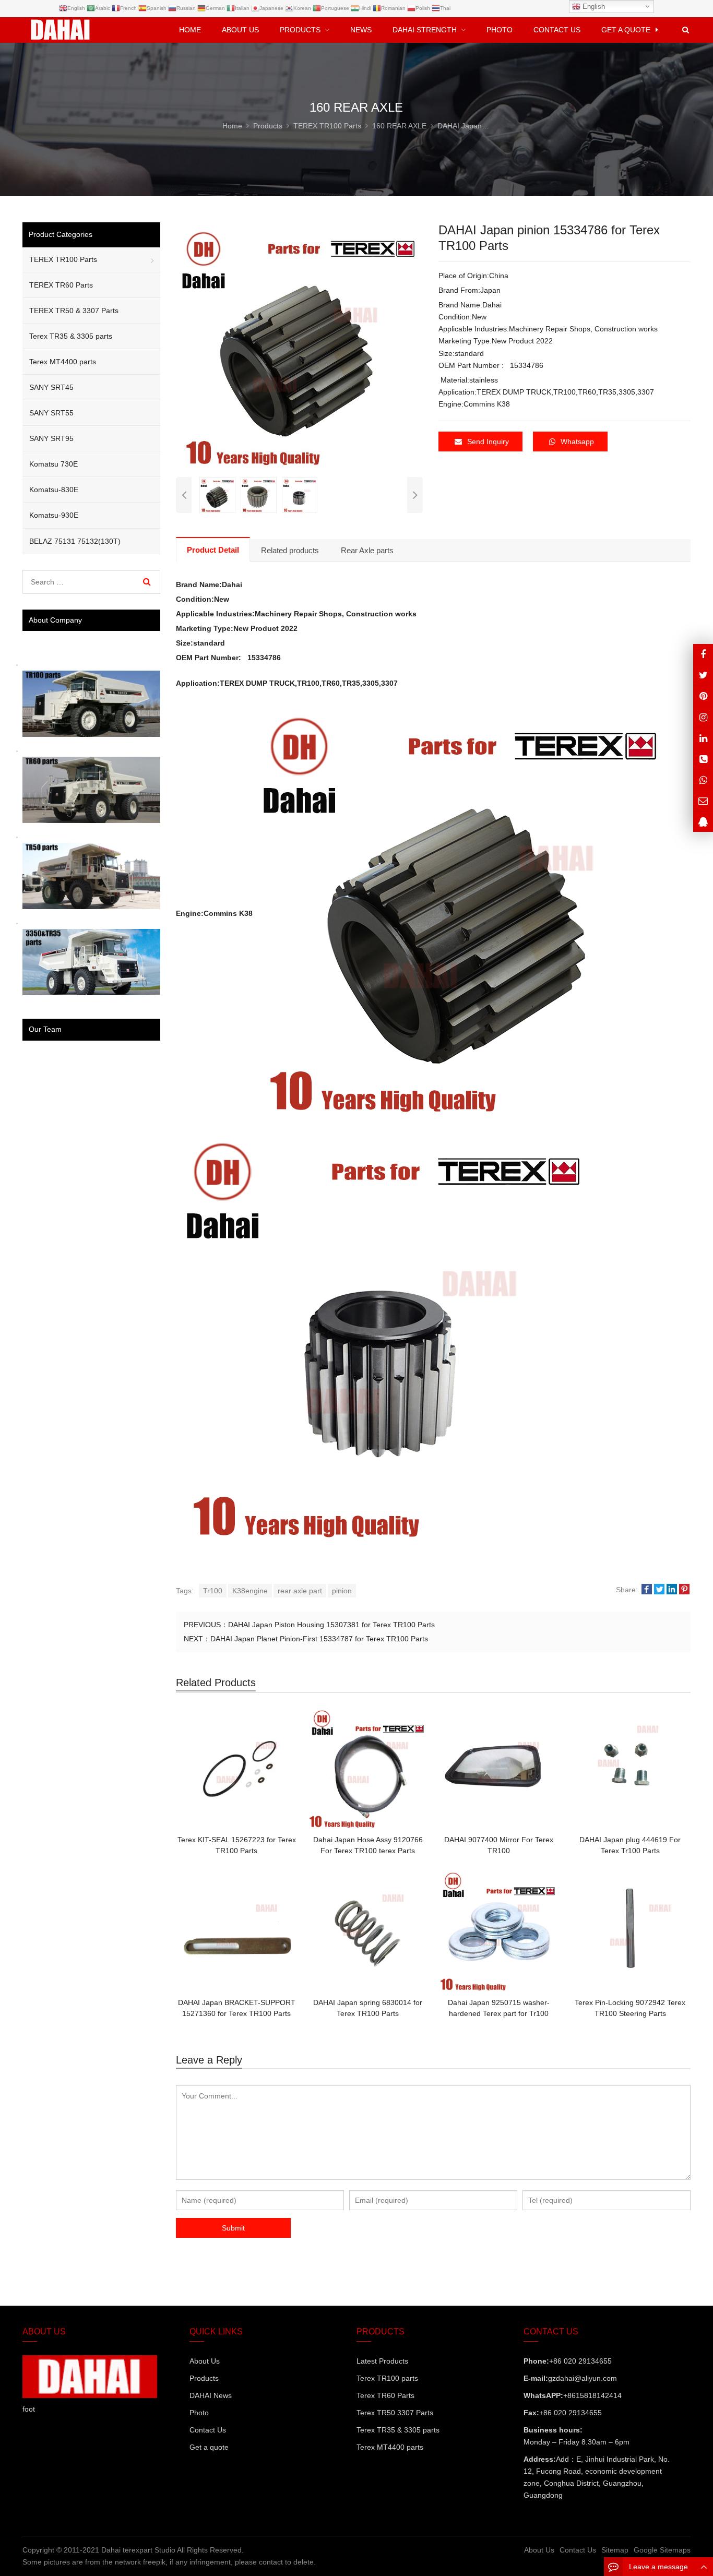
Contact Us (208, 2430)
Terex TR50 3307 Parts (395, 2413)
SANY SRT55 (51, 413)
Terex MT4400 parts (63, 362)
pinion (342, 1591)
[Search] (147, 582)
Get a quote (209, 2447)
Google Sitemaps (662, 2550)
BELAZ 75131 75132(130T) (75, 541)
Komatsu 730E (54, 464)
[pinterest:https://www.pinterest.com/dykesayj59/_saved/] (703, 696)
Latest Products (382, 2361)
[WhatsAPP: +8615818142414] (703, 780)
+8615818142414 (592, 2395)
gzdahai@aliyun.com (583, 2378)
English (593, 7)
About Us (205, 2361)
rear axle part (300, 1591)
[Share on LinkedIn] (672, 1590)
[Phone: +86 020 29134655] (703, 759)
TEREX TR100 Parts (63, 259)
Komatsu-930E (54, 515)
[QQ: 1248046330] (703, 822)
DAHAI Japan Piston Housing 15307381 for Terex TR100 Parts (331, 1625)
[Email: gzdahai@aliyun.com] (703, 801)
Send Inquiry (488, 442)
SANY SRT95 (51, 438)
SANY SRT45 (51, 387)
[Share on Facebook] (647, 1590)
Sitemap (615, 2550)
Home (190, 30)
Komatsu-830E (54, 490)
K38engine (250, 1591)
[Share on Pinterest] (684, 1590)
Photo (199, 2413)
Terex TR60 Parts (385, 2395)
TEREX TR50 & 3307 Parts (74, 311)
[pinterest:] (703, 717)
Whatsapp (577, 442)
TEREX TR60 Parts (61, 285)
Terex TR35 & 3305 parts (71, 336)
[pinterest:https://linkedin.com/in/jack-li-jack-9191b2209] (703, 738)
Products (204, 2378)
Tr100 (213, 1591)
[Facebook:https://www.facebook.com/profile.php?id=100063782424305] (703, 654)
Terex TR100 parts (387, 2378)
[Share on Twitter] (659, 1590)
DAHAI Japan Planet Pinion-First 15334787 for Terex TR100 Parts (319, 1639)
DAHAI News (211, 2395)
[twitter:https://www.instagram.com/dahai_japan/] (703, 675)
